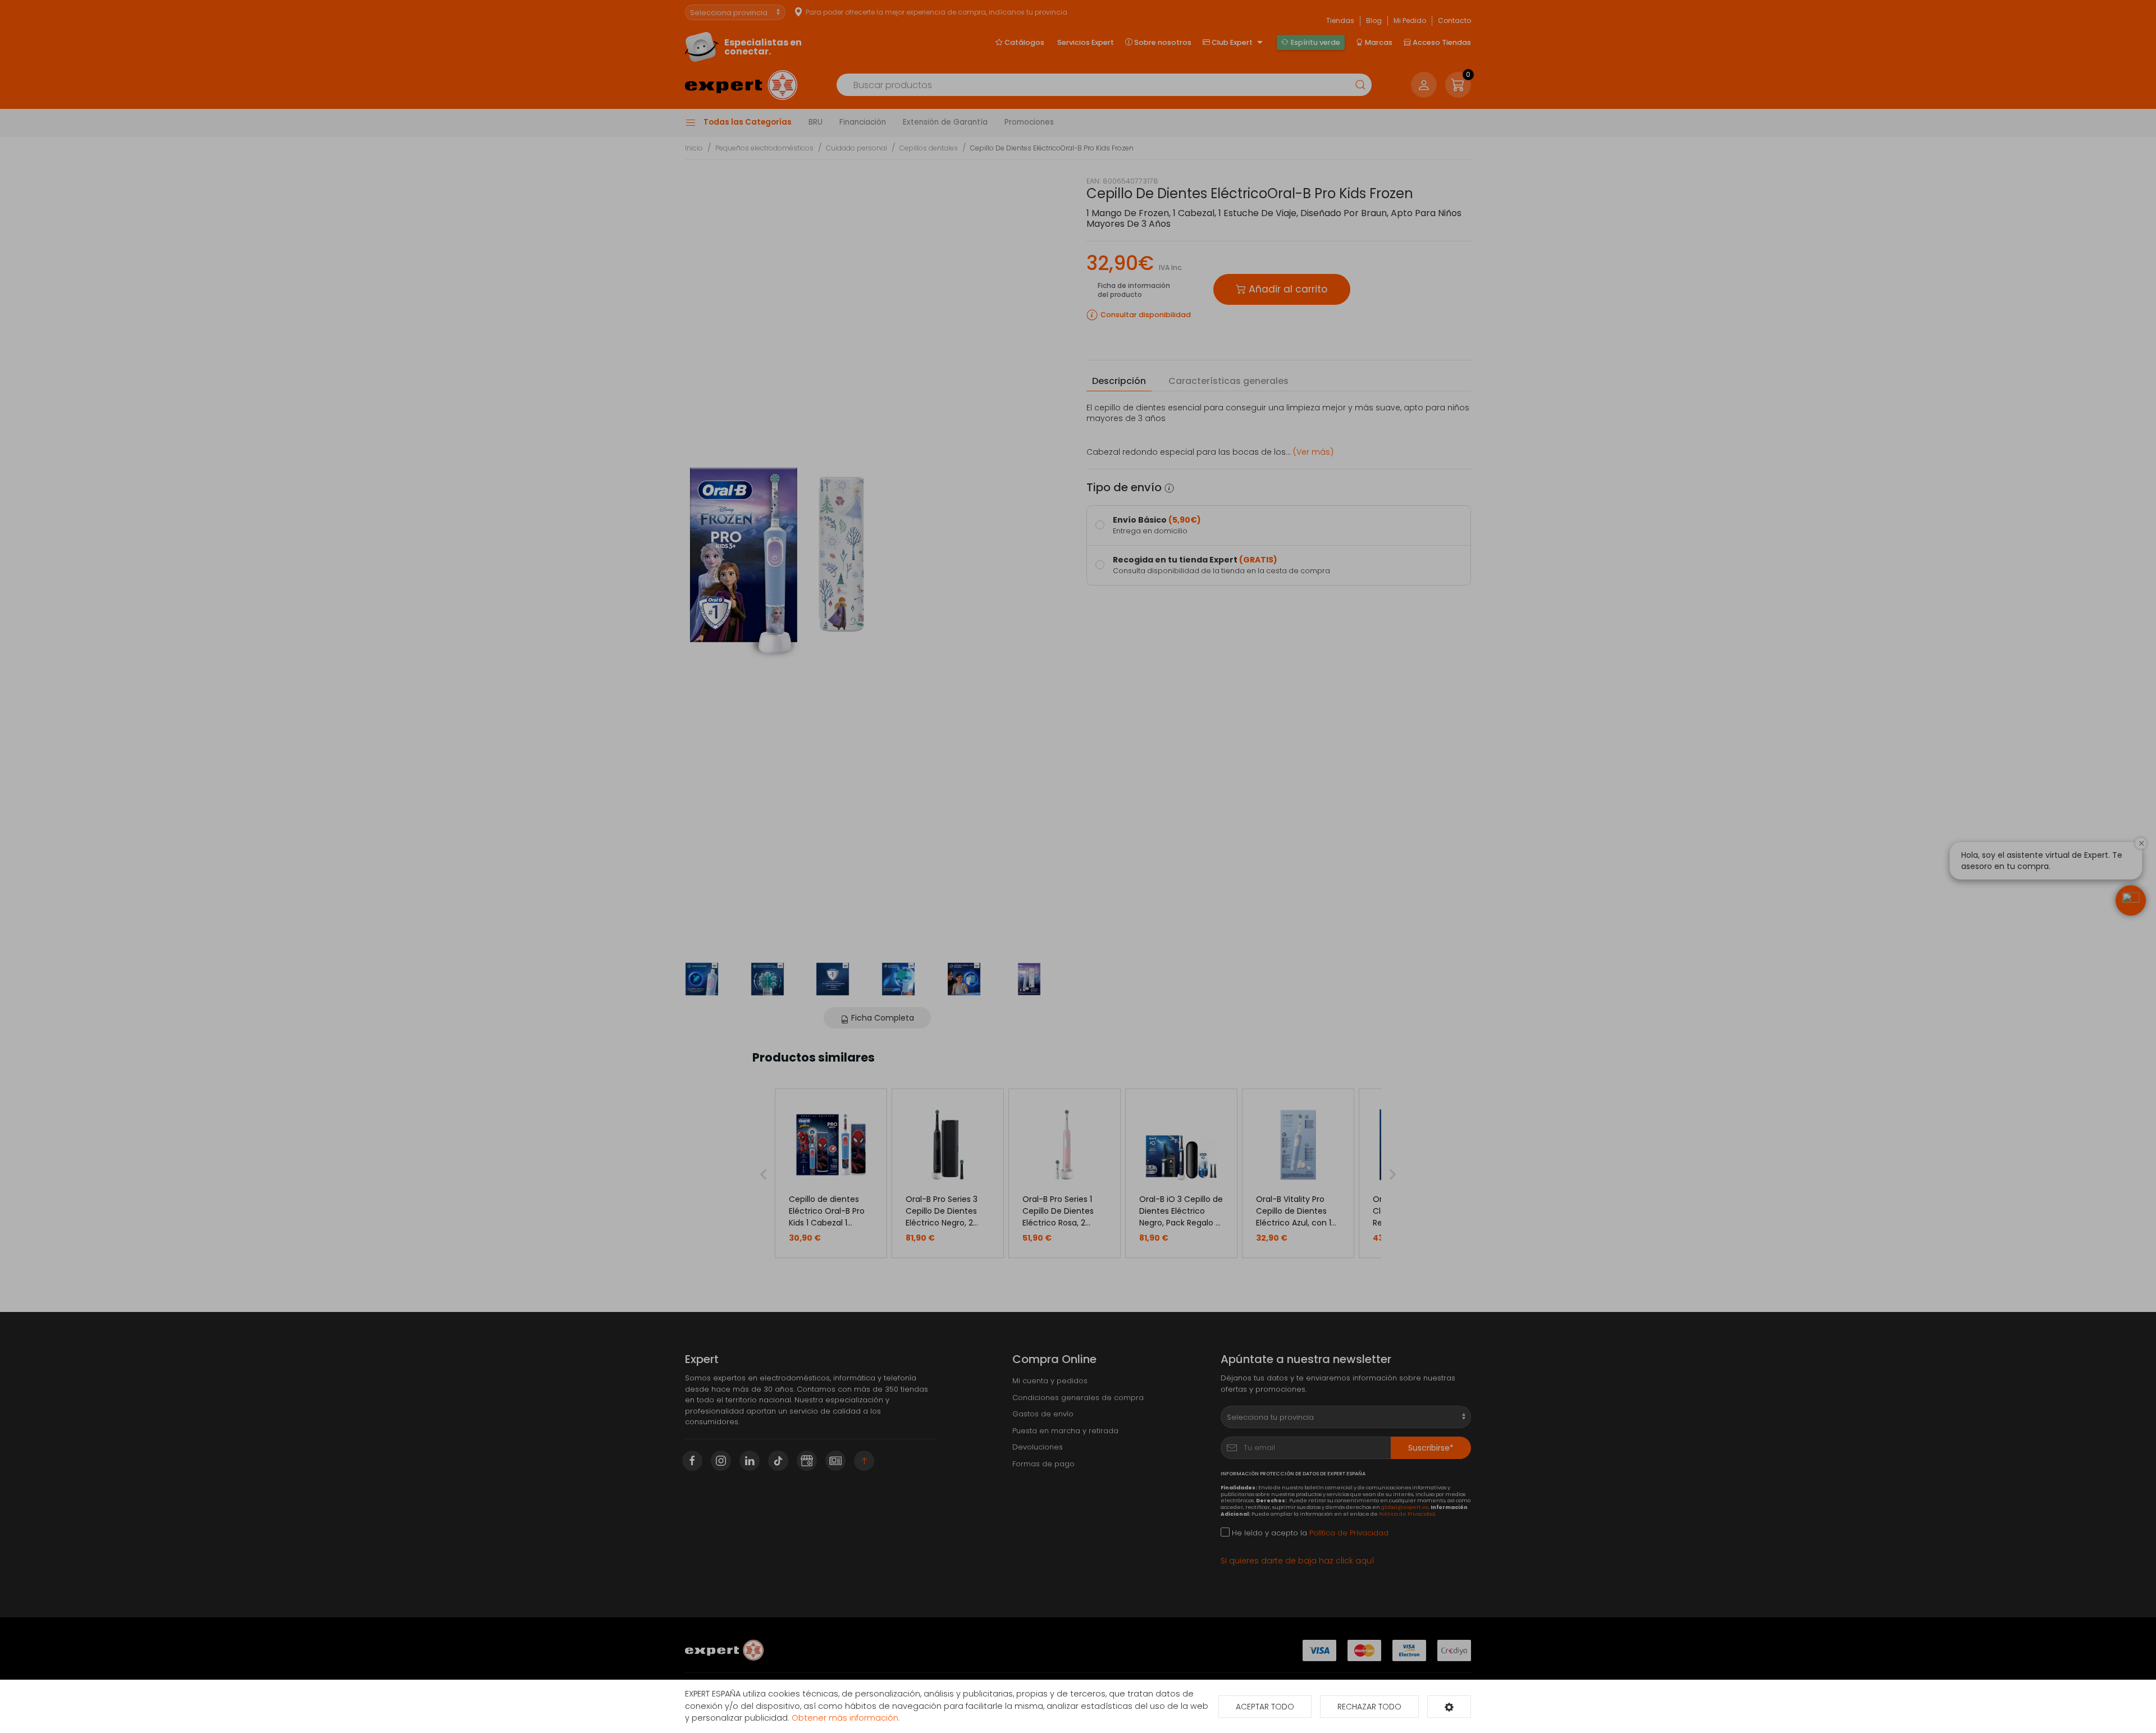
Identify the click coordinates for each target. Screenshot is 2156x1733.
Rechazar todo (1369, 1707)
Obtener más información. (846, 1718)
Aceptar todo (1265, 1707)
